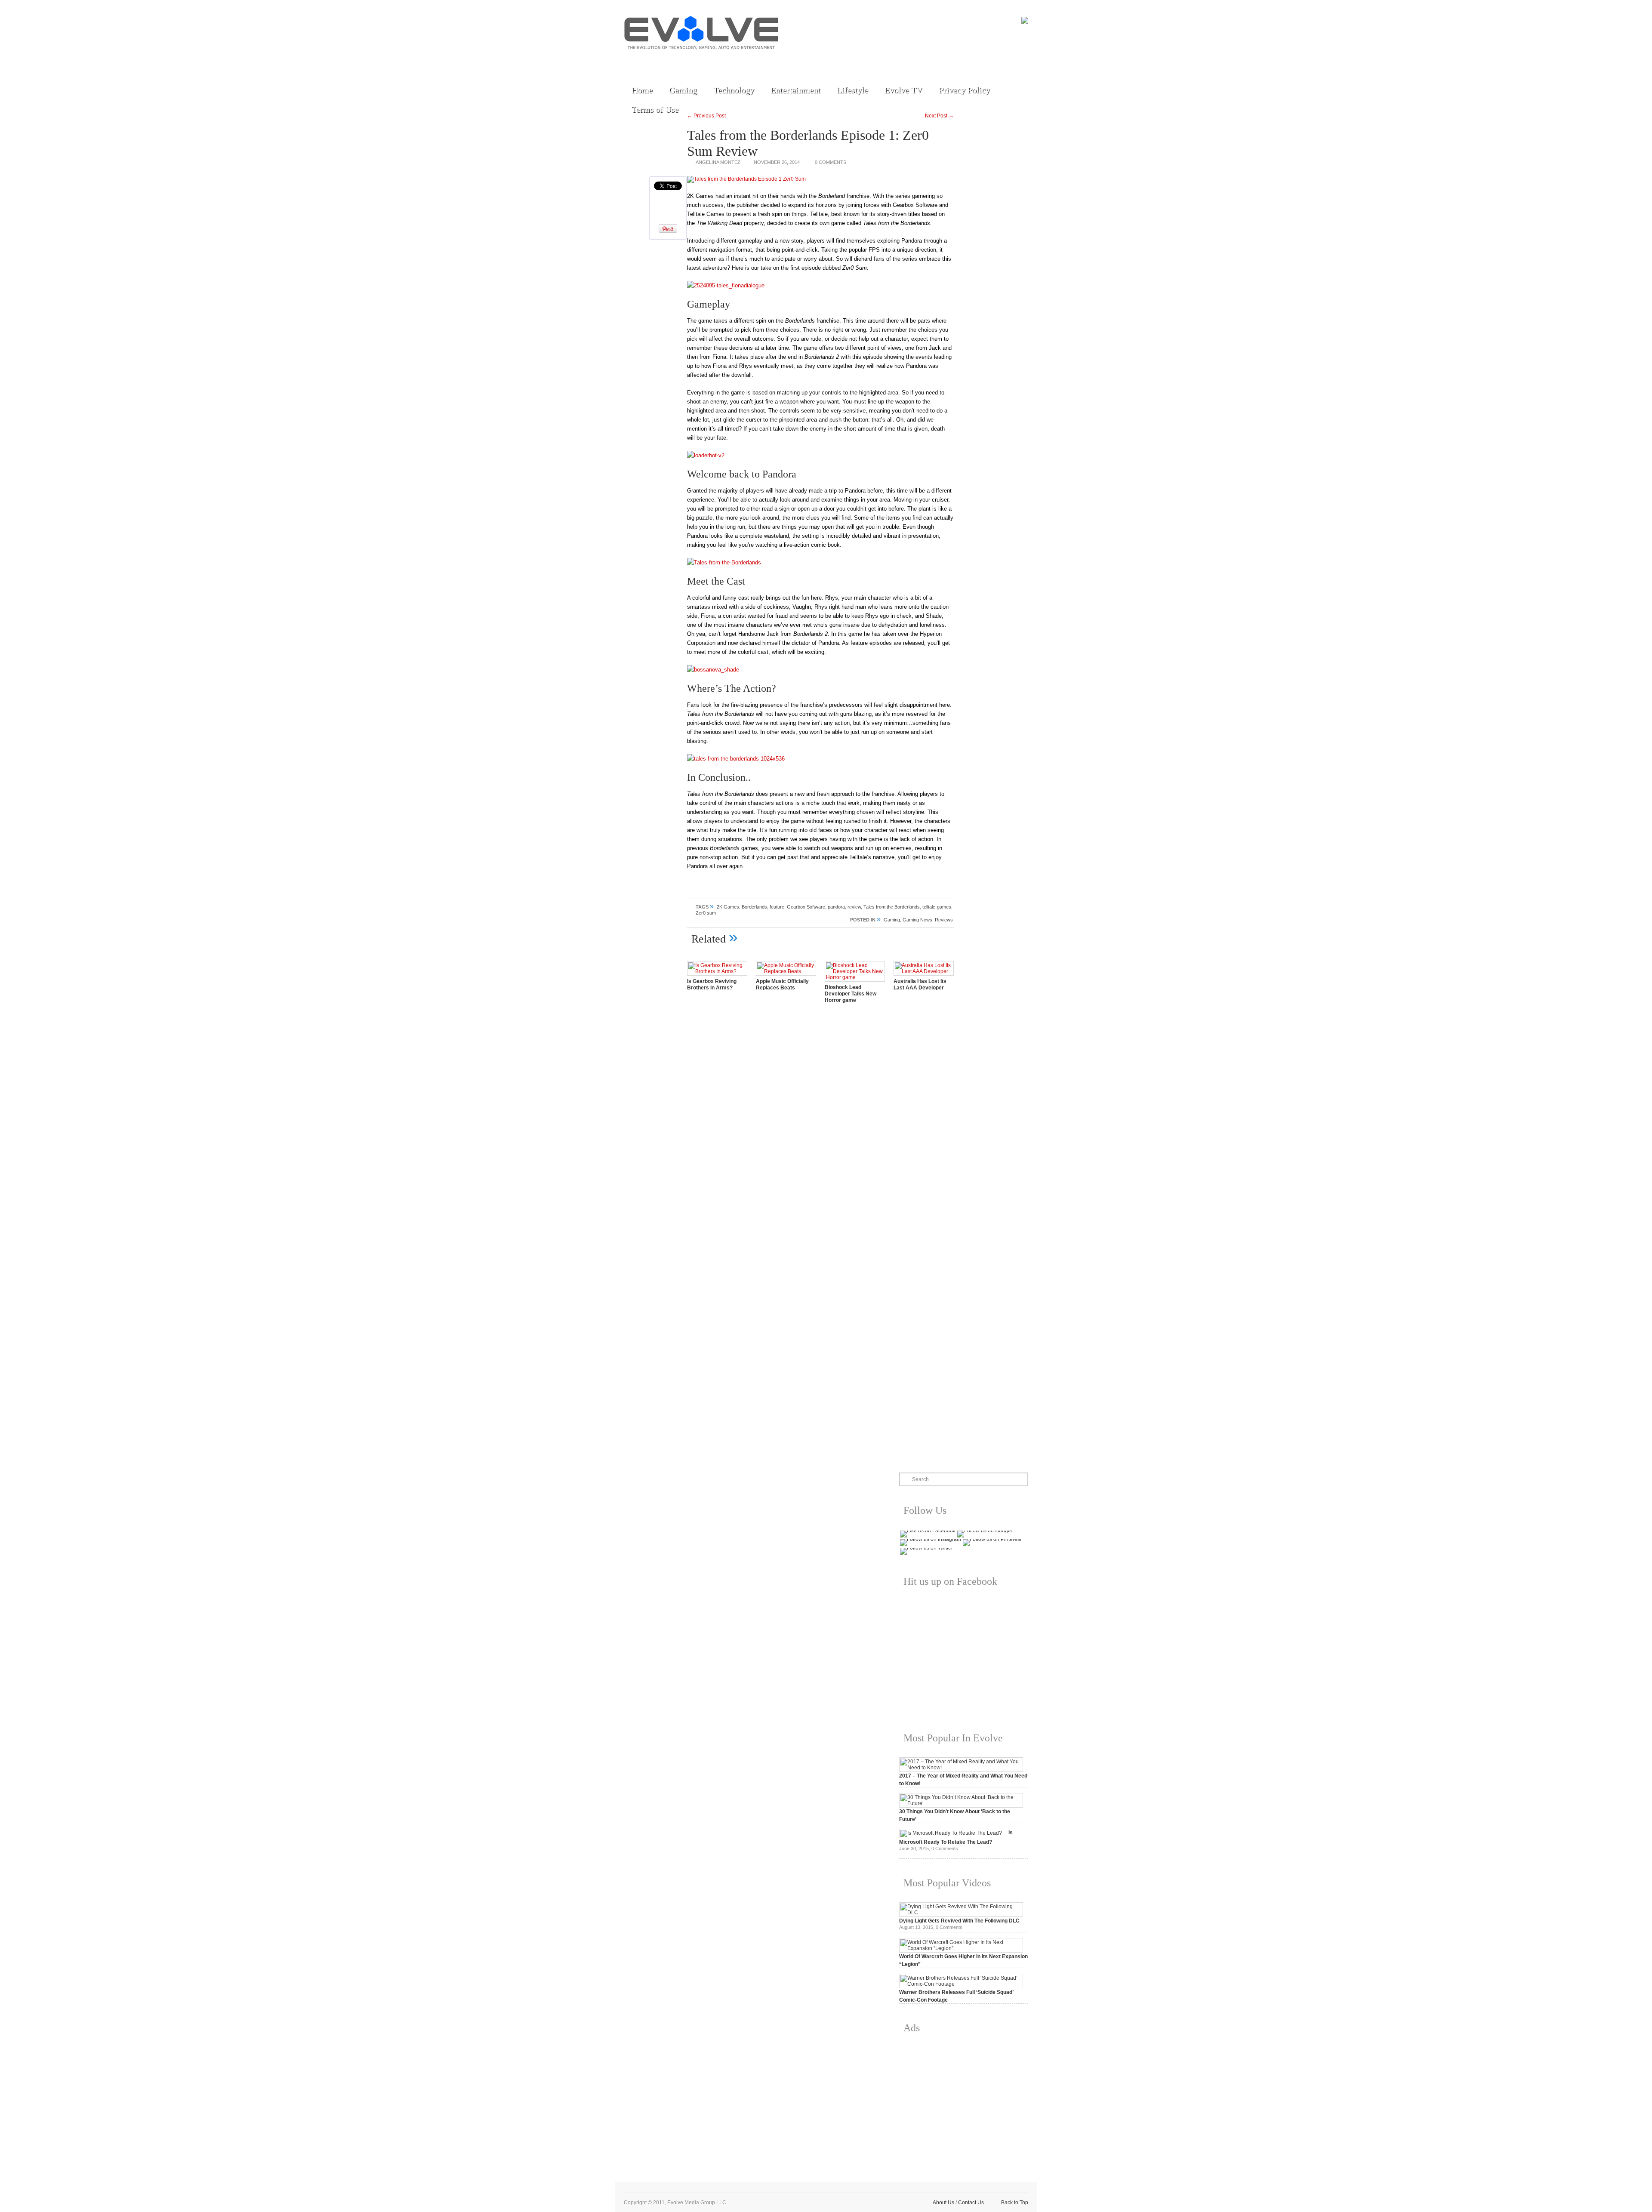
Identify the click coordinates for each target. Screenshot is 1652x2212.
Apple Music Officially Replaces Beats (782, 984)
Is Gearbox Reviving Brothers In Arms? (712, 984)
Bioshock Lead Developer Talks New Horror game (851, 994)
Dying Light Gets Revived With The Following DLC (959, 1921)
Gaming (683, 90)
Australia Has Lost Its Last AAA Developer (920, 984)
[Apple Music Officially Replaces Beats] (786, 971)
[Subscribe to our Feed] (713, 61)
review (854, 907)
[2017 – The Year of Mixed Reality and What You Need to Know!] (961, 1768)
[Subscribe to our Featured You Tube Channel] (673, 61)
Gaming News (917, 920)
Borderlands (754, 907)
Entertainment (795, 90)
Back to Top (1015, 2203)
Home (642, 90)
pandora (836, 907)
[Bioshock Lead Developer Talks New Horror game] (855, 977)
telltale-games (937, 907)
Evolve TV (903, 90)
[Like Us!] (653, 61)
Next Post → (939, 116)
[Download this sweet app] (733, 61)
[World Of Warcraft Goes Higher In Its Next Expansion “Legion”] (961, 1948)
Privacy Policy (964, 90)
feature (777, 907)
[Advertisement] (964, 2101)
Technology (734, 90)
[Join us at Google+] (693, 61)
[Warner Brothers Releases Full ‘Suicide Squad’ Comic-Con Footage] (961, 1984)
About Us (943, 2203)
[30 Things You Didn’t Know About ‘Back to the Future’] (961, 1803)
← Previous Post (706, 116)
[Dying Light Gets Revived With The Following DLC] (961, 1913)
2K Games (728, 907)
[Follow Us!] (634, 61)
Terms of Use (655, 109)
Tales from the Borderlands (892, 907)
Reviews (944, 920)
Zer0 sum (706, 913)
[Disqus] (820, 1130)
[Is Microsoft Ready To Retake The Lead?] (951, 1833)
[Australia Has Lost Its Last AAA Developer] (924, 971)
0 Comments (831, 162)
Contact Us (971, 2203)
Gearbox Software (806, 907)
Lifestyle (852, 90)
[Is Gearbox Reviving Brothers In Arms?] (717, 971)
